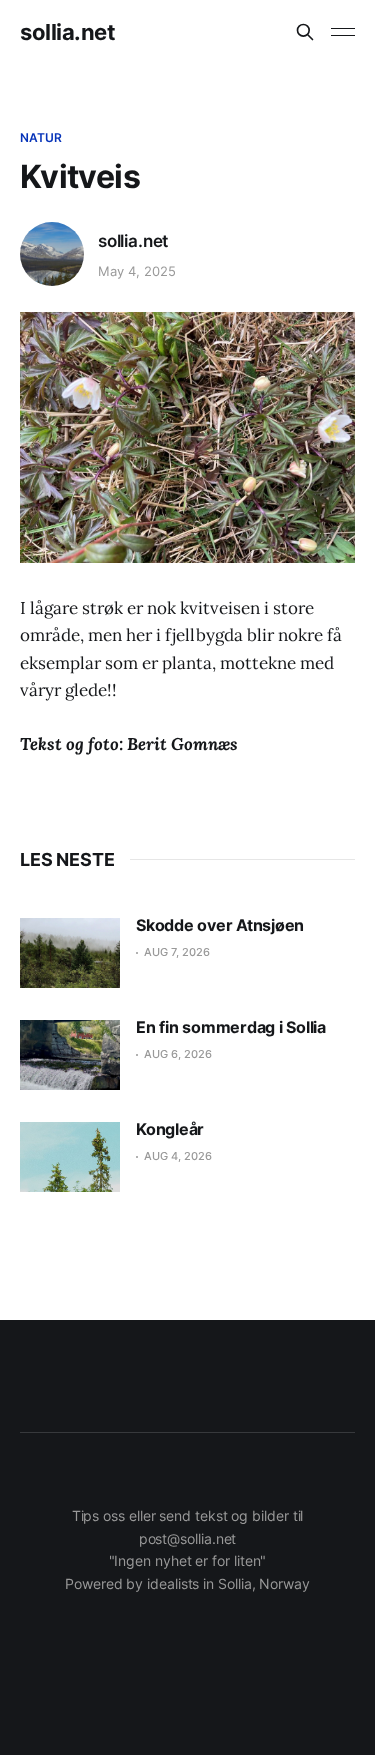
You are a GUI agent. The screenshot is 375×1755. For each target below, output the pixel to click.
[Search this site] (305, 32)
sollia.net (68, 32)
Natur (41, 137)
